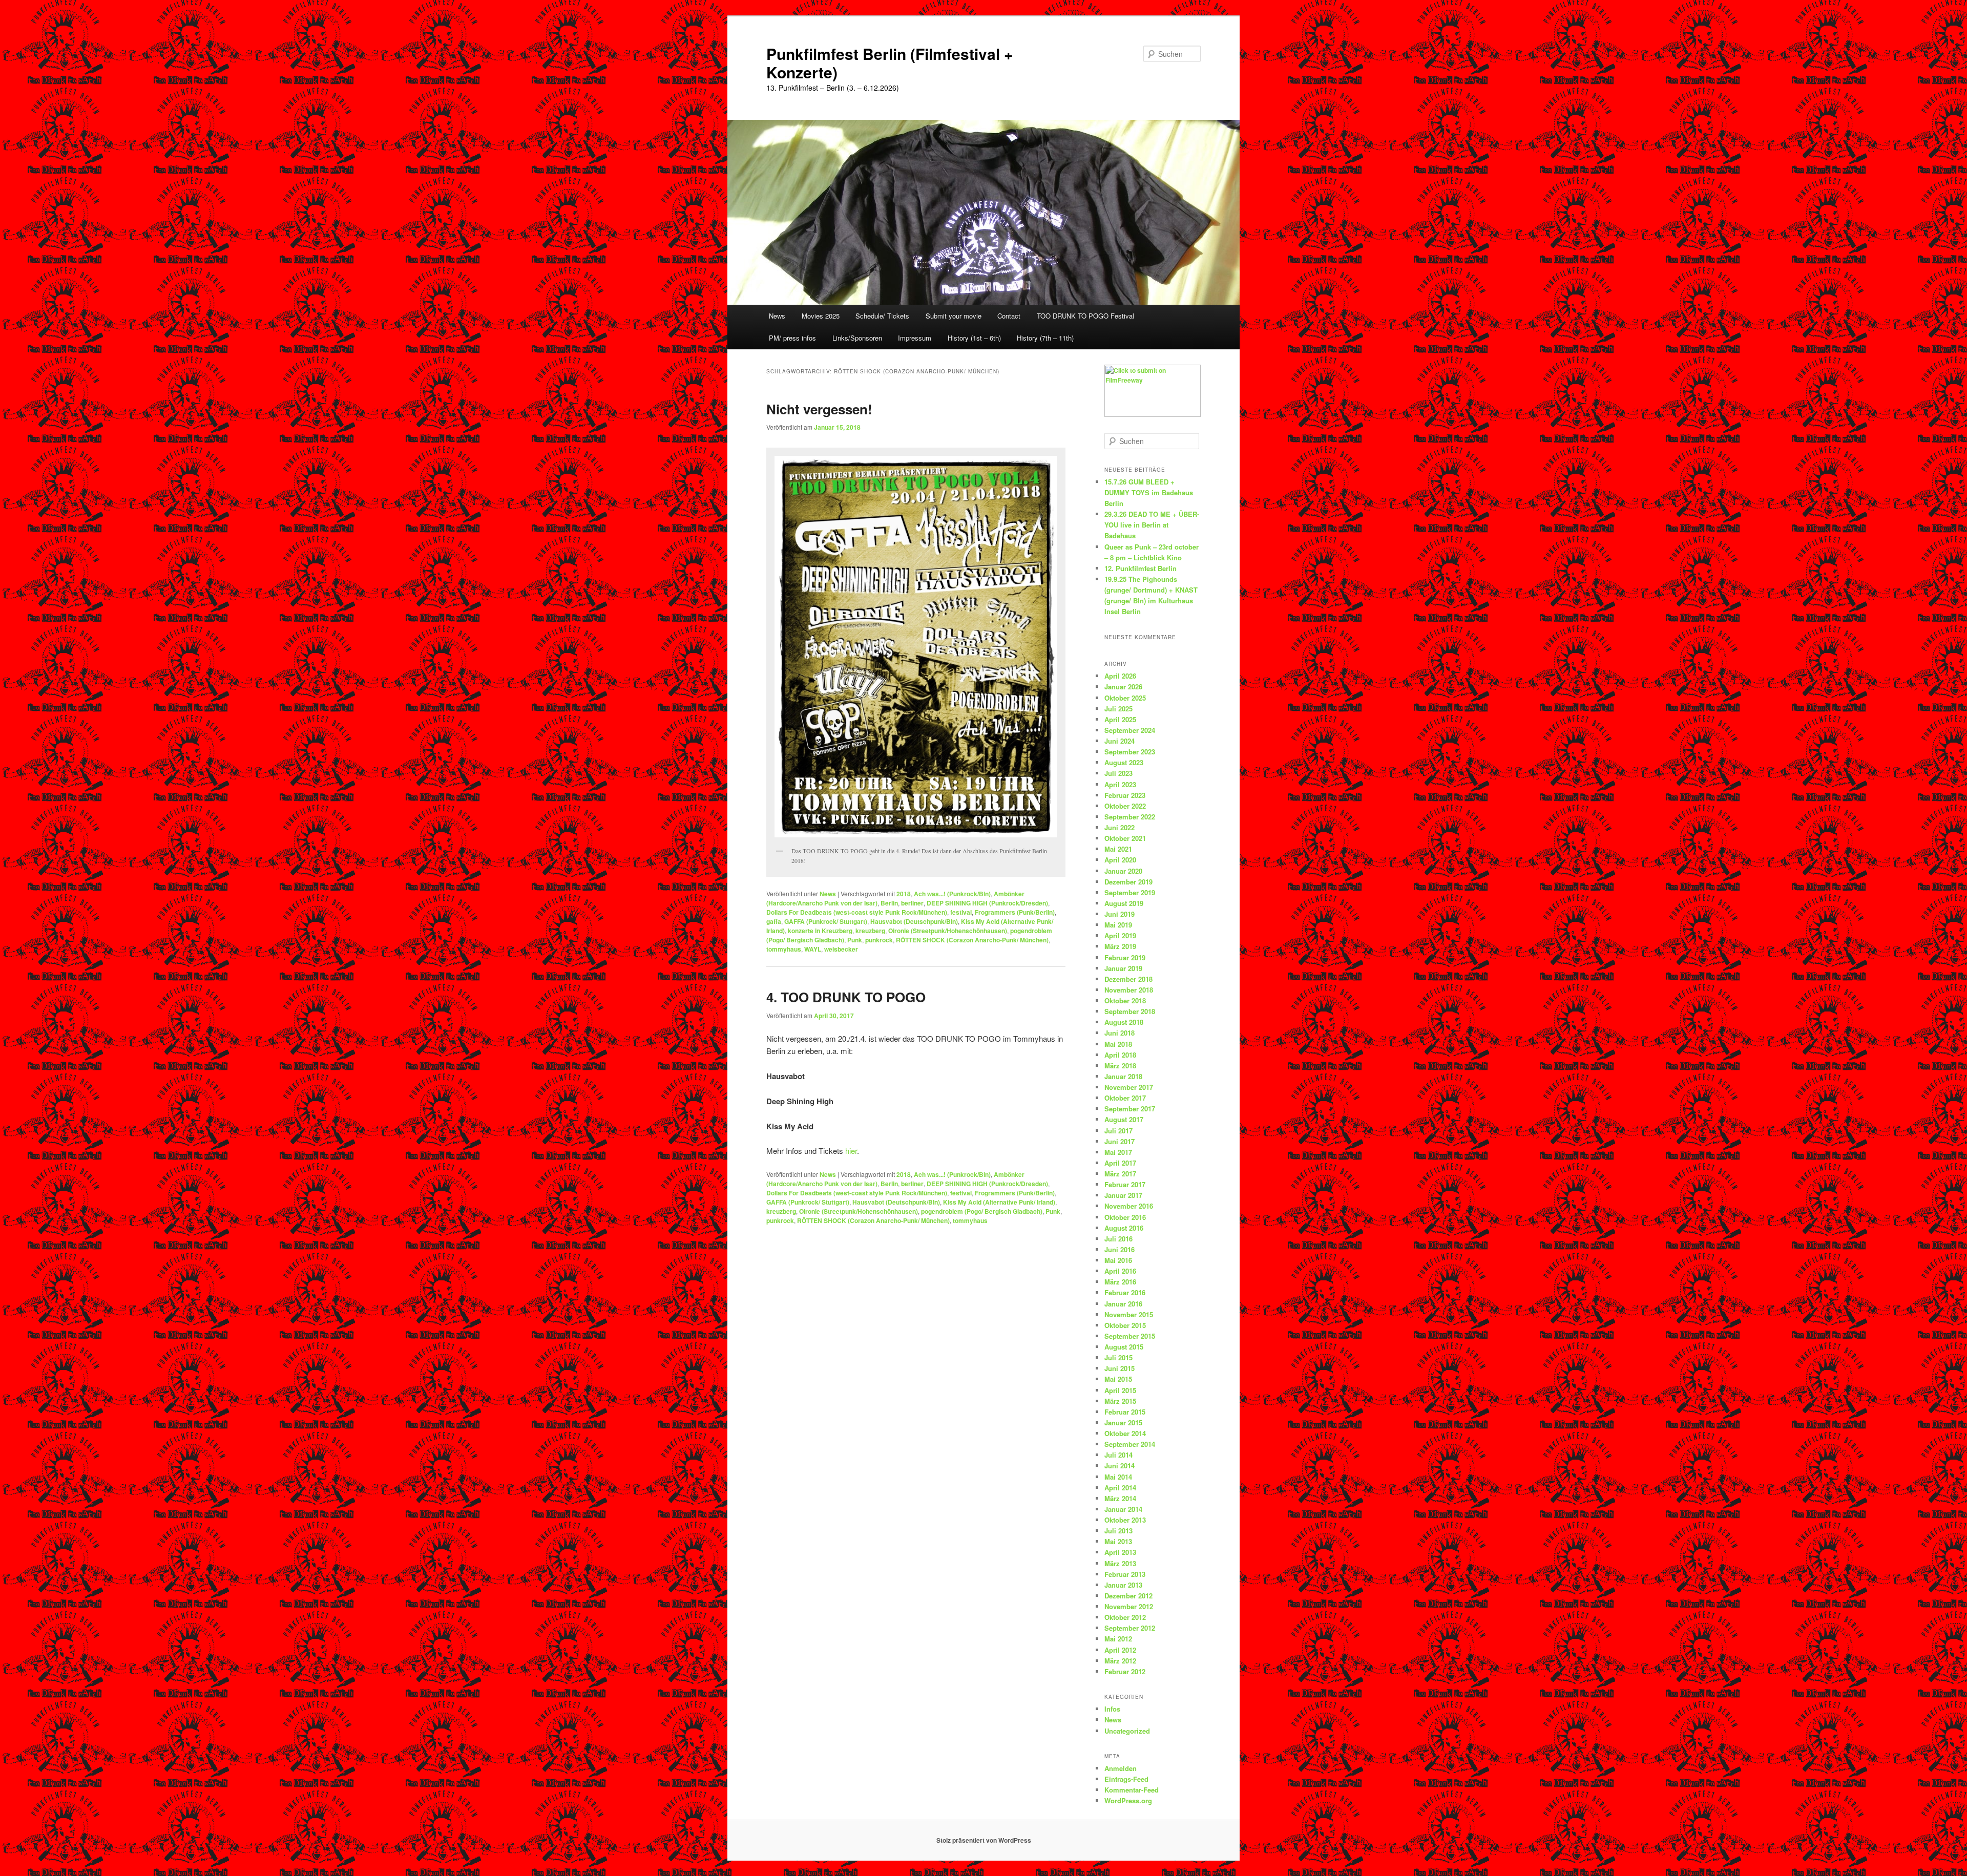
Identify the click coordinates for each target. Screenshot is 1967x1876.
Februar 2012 (1125, 1671)
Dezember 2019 (1128, 882)
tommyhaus (784, 949)
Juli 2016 (1118, 1239)
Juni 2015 (1119, 1368)
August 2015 (1124, 1347)
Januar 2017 (1123, 1195)
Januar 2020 (1123, 871)
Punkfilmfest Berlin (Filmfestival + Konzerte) (890, 63)
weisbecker (841, 949)
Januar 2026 (1123, 687)
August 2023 (1124, 762)
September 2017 (1130, 1109)
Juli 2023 (1118, 773)
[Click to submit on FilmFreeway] (1153, 414)
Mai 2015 (1118, 1379)
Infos (1112, 1709)
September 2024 (1130, 730)
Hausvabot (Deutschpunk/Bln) (914, 921)
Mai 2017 (1118, 1152)
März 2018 (1120, 1066)
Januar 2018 (1123, 1076)
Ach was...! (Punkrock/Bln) (952, 894)
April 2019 (1120, 935)
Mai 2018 (1118, 1044)
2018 (904, 894)
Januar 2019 (1123, 968)
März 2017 (1120, 1174)
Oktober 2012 (1125, 1617)
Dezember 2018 (1128, 979)
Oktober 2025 (1125, 698)
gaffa (774, 921)
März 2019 (1120, 946)
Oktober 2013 (1125, 1520)
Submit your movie (954, 316)
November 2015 (1129, 1314)
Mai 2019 (1118, 925)
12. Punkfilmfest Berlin (1141, 568)
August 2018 (1124, 1022)
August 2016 (1124, 1228)
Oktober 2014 (1125, 1433)
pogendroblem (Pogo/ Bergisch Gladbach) (982, 1211)
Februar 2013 (1125, 1574)
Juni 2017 (1119, 1141)
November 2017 (1129, 1087)
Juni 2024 (1119, 741)
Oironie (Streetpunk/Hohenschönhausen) (948, 931)
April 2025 (1120, 719)
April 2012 (1120, 1650)
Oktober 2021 (1125, 838)
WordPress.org (1128, 1800)
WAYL (813, 949)
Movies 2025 (821, 316)
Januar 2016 (1123, 1304)
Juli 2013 (1118, 1531)
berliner (912, 903)
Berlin (889, 903)
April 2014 (1120, 1488)
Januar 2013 (1123, 1585)
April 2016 (1120, 1271)
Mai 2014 (1118, 1477)
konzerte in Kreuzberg (820, 931)
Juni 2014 (1119, 1466)
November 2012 (1129, 1606)
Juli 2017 (1118, 1131)
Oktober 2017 (1125, 1098)
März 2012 (1120, 1661)
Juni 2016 (1119, 1249)
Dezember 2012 (1128, 1596)
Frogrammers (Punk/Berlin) (1015, 912)
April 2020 (1120, 860)
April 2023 (1120, 784)
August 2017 (1124, 1119)
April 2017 (1120, 1163)
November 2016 (1129, 1206)
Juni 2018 (1119, 1033)
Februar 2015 (1125, 1412)
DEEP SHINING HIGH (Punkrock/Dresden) (987, 903)
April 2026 (1120, 676)
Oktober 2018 (1125, 1000)
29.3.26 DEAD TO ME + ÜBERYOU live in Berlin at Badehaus (1152, 525)
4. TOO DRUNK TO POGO (846, 997)
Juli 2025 (1118, 709)
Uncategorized (1127, 1731)
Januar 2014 (1123, 1509)
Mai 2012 (1118, 1639)
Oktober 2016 (1125, 1217)
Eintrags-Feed (1126, 1779)
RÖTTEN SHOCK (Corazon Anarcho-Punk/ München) (972, 940)
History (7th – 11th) (1045, 338)
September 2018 (1130, 1011)
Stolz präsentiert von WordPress (984, 1840)
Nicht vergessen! (819, 409)
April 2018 (1120, 1055)
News (777, 316)
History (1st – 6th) (974, 338)
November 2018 (1129, 990)
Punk (855, 940)
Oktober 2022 (1125, 806)
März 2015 (1120, 1401)
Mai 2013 (1118, 1541)
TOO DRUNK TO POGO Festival (1085, 316)
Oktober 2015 (1125, 1325)
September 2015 (1130, 1336)
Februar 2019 (1125, 957)
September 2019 (1130, 892)
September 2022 (1130, 817)
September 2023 (1130, 752)
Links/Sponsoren (857, 338)
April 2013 (1120, 1552)
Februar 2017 (1125, 1184)
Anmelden (1121, 1768)
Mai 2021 (1118, 849)
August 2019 (1124, 903)
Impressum (915, 338)
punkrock (879, 940)
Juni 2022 (1119, 827)
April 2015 (1120, 1390)
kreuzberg (870, 931)
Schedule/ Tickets (882, 316)
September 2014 (1130, 1444)
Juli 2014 (1118, 1455)
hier (851, 1151)
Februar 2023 (1125, 795)
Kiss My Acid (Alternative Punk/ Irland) (999, 1202)
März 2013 (1120, 1563)
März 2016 (1120, 1282)
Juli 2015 (1118, 1357)
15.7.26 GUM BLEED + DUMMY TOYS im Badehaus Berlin (1149, 492)
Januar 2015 (1123, 1422)
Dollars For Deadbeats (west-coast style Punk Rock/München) (857, 912)
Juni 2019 (1119, 914)
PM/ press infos (792, 338)
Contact (1009, 316)
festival (961, 912)
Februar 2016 (1125, 1292)
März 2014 (1120, 1498)
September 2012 (1130, 1628)
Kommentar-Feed (1132, 1790)
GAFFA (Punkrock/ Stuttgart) (826, 921)
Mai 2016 (1118, 1260)
